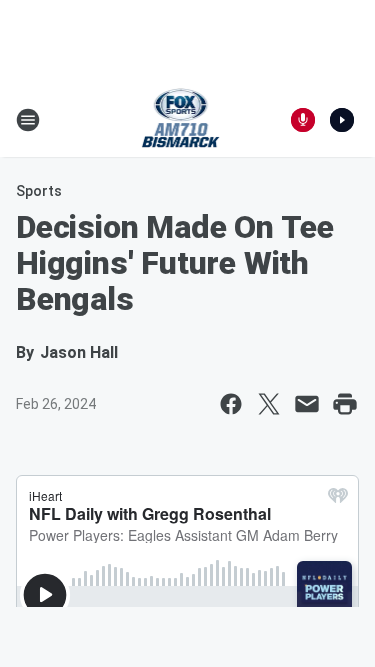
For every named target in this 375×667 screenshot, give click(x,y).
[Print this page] (345, 404)
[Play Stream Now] (342, 120)
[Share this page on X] (269, 404)
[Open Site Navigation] (28, 120)
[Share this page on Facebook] (231, 404)
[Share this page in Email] (307, 404)
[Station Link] (181, 120)
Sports (39, 191)
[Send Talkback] (303, 120)
